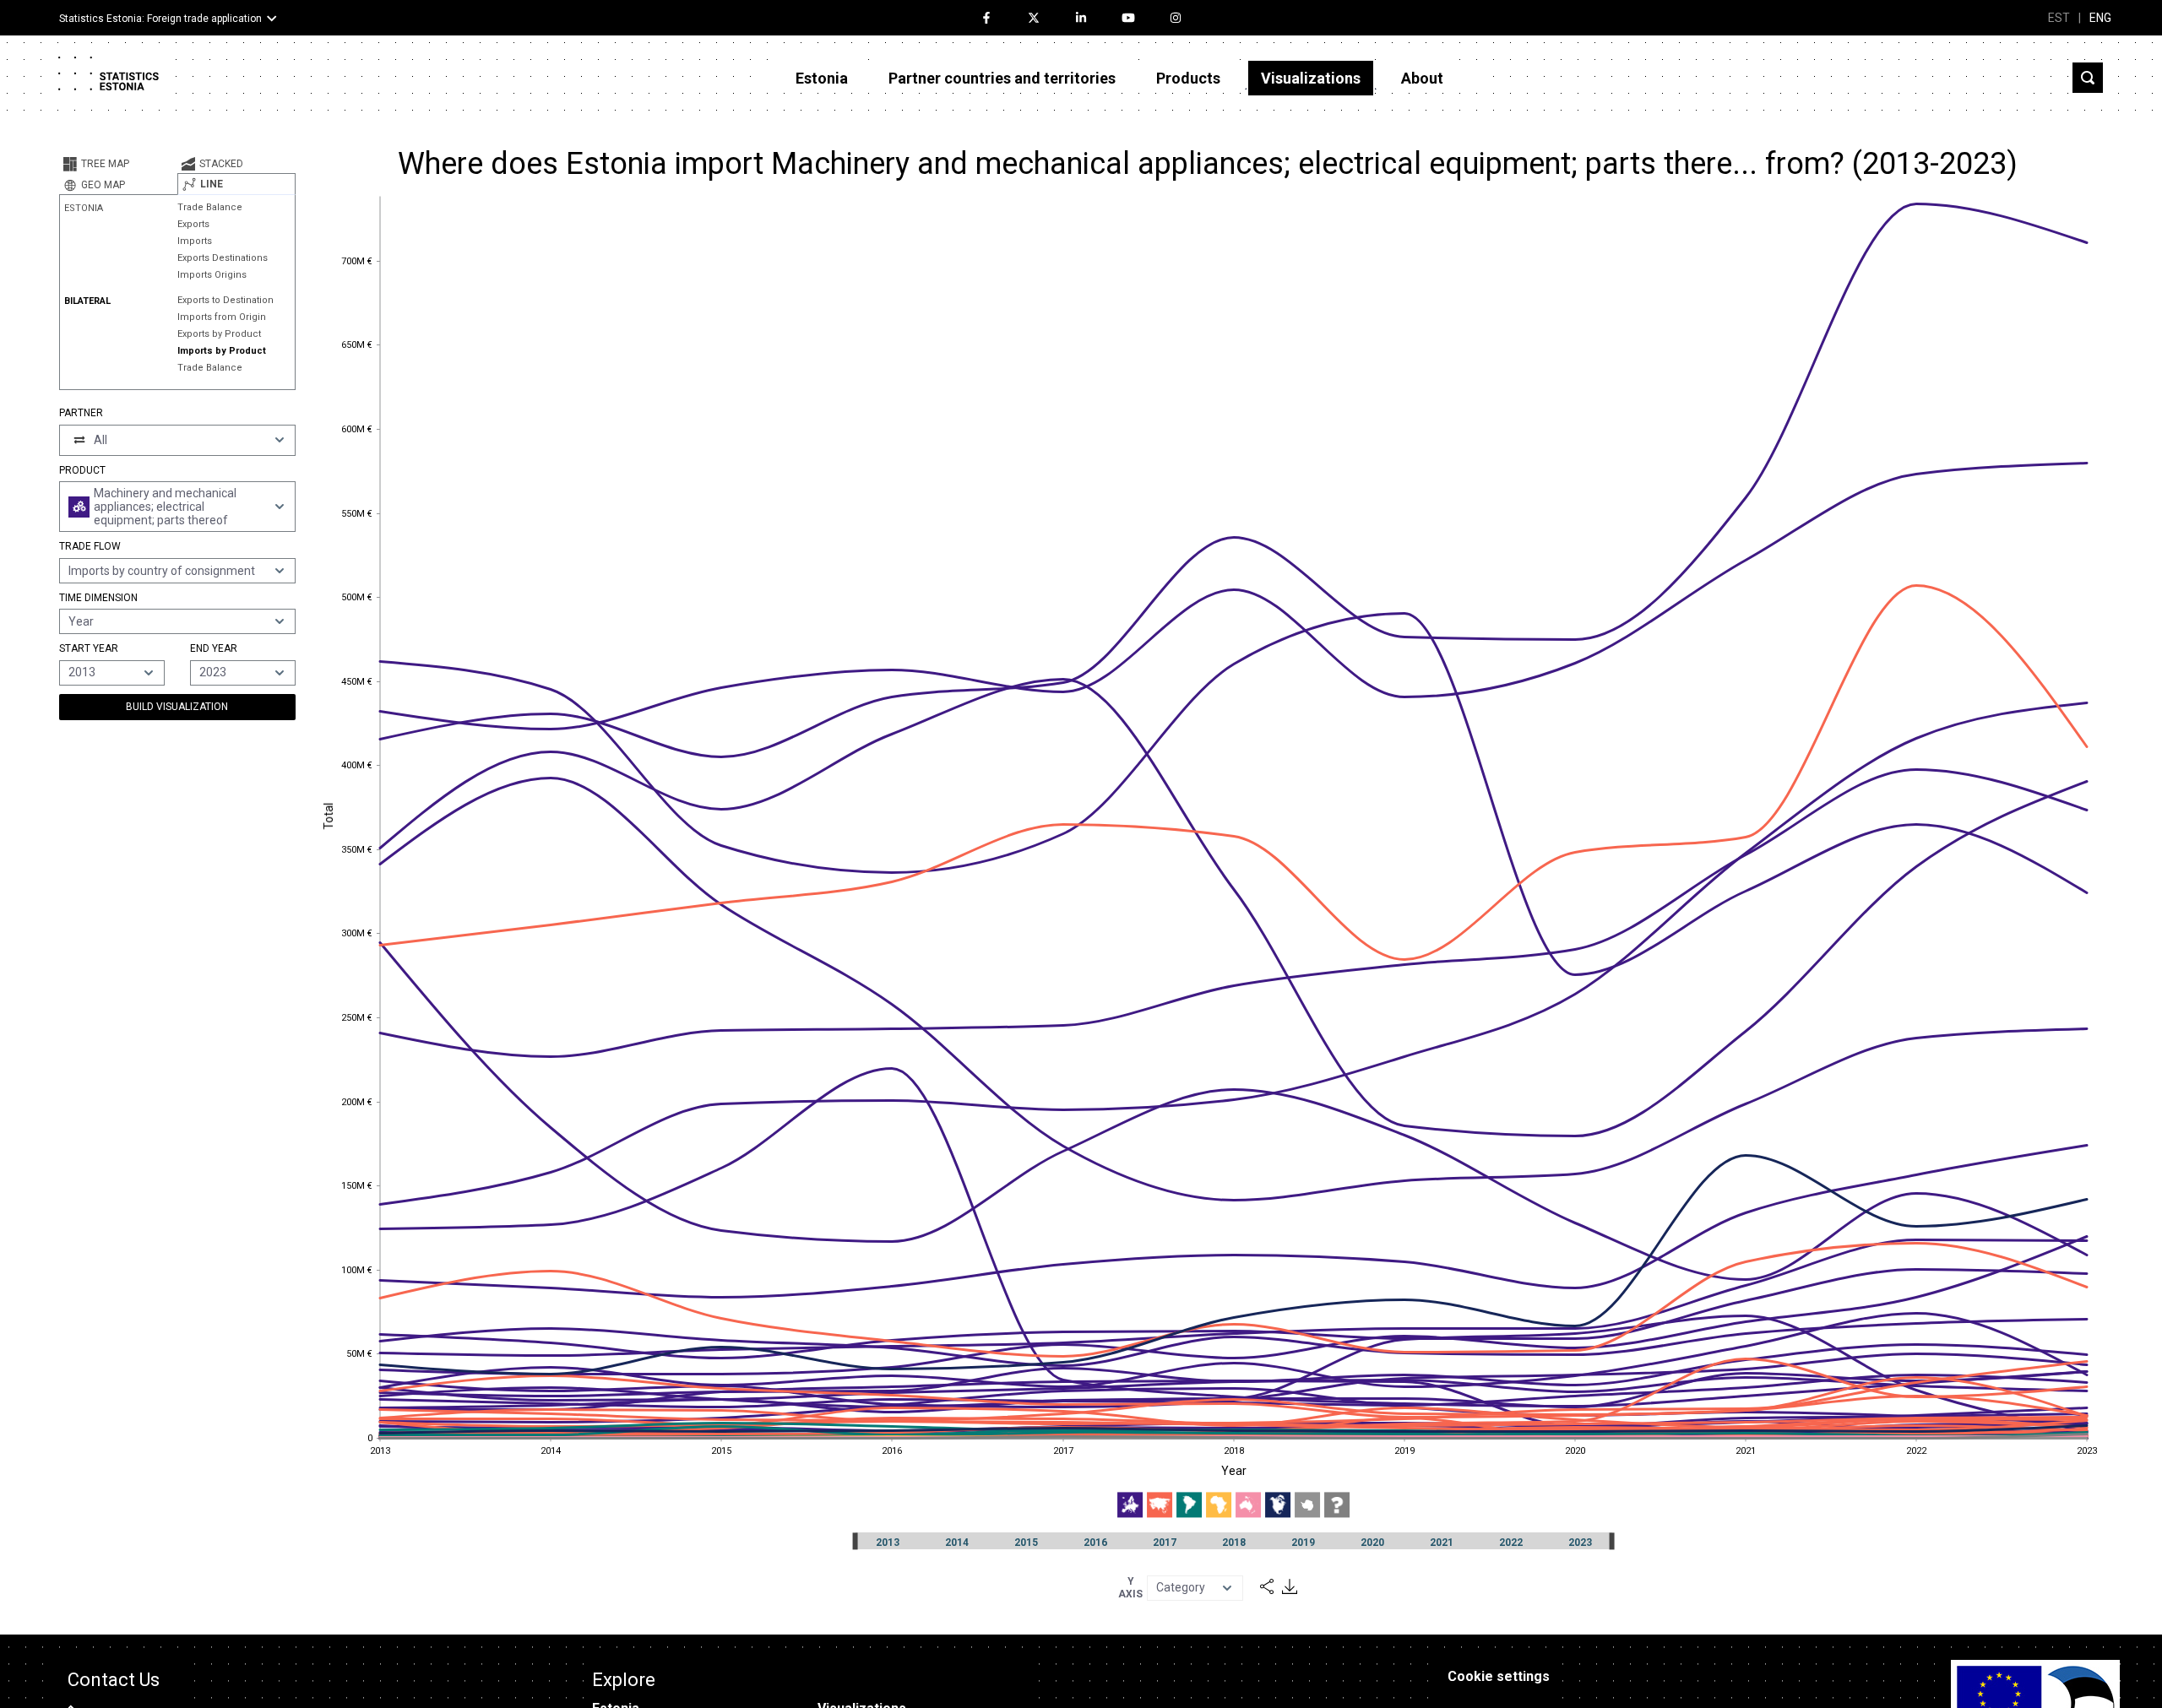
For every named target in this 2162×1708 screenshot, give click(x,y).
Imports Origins (212, 275)
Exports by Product (219, 334)
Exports (193, 224)
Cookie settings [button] (1499, 1676)
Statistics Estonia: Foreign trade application (160, 19)
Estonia (822, 78)
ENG (2100, 18)
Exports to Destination (225, 300)
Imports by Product (222, 351)
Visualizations (1311, 78)
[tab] (118, 164)
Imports (195, 241)
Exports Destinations (223, 258)
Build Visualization (177, 707)
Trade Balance (210, 207)
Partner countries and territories (1002, 78)
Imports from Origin (222, 317)
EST (2059, 18)
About (1422, 78)
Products (1188, 78)
